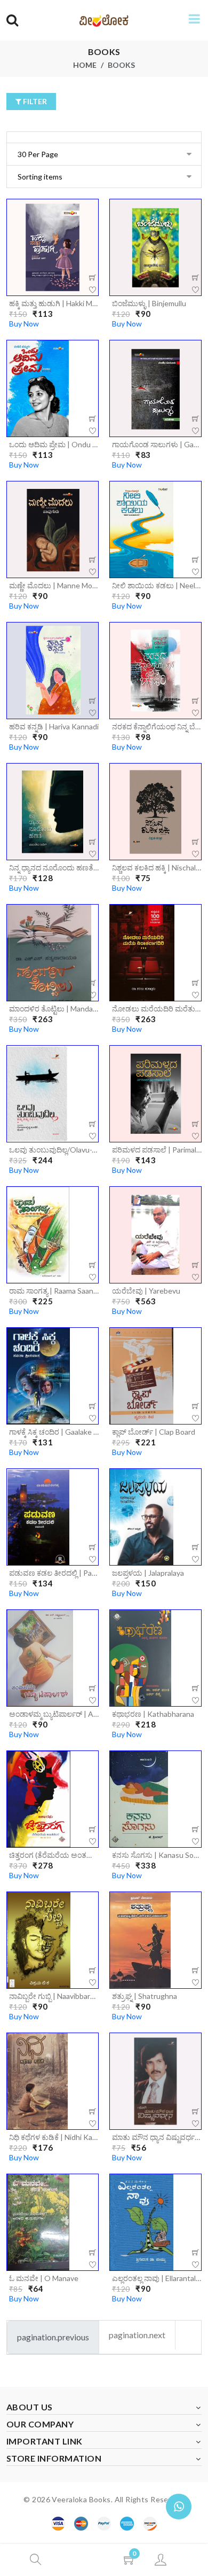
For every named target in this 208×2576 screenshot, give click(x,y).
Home (85, 65)
